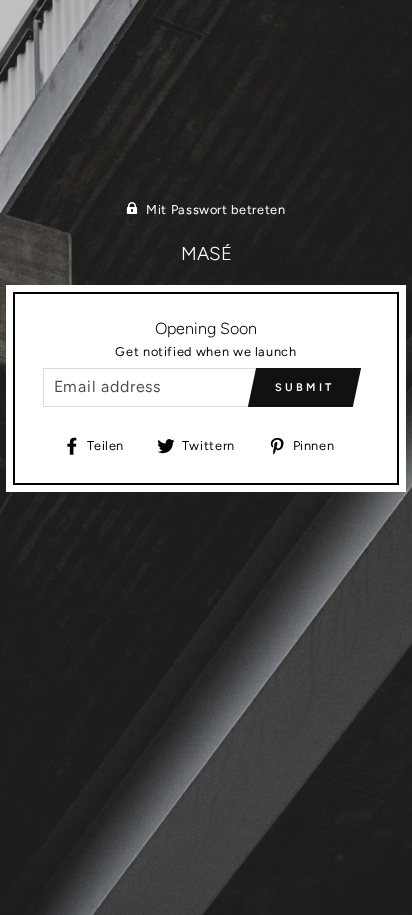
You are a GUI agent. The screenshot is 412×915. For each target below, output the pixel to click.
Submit (305, 387)
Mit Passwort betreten (215, 209)
